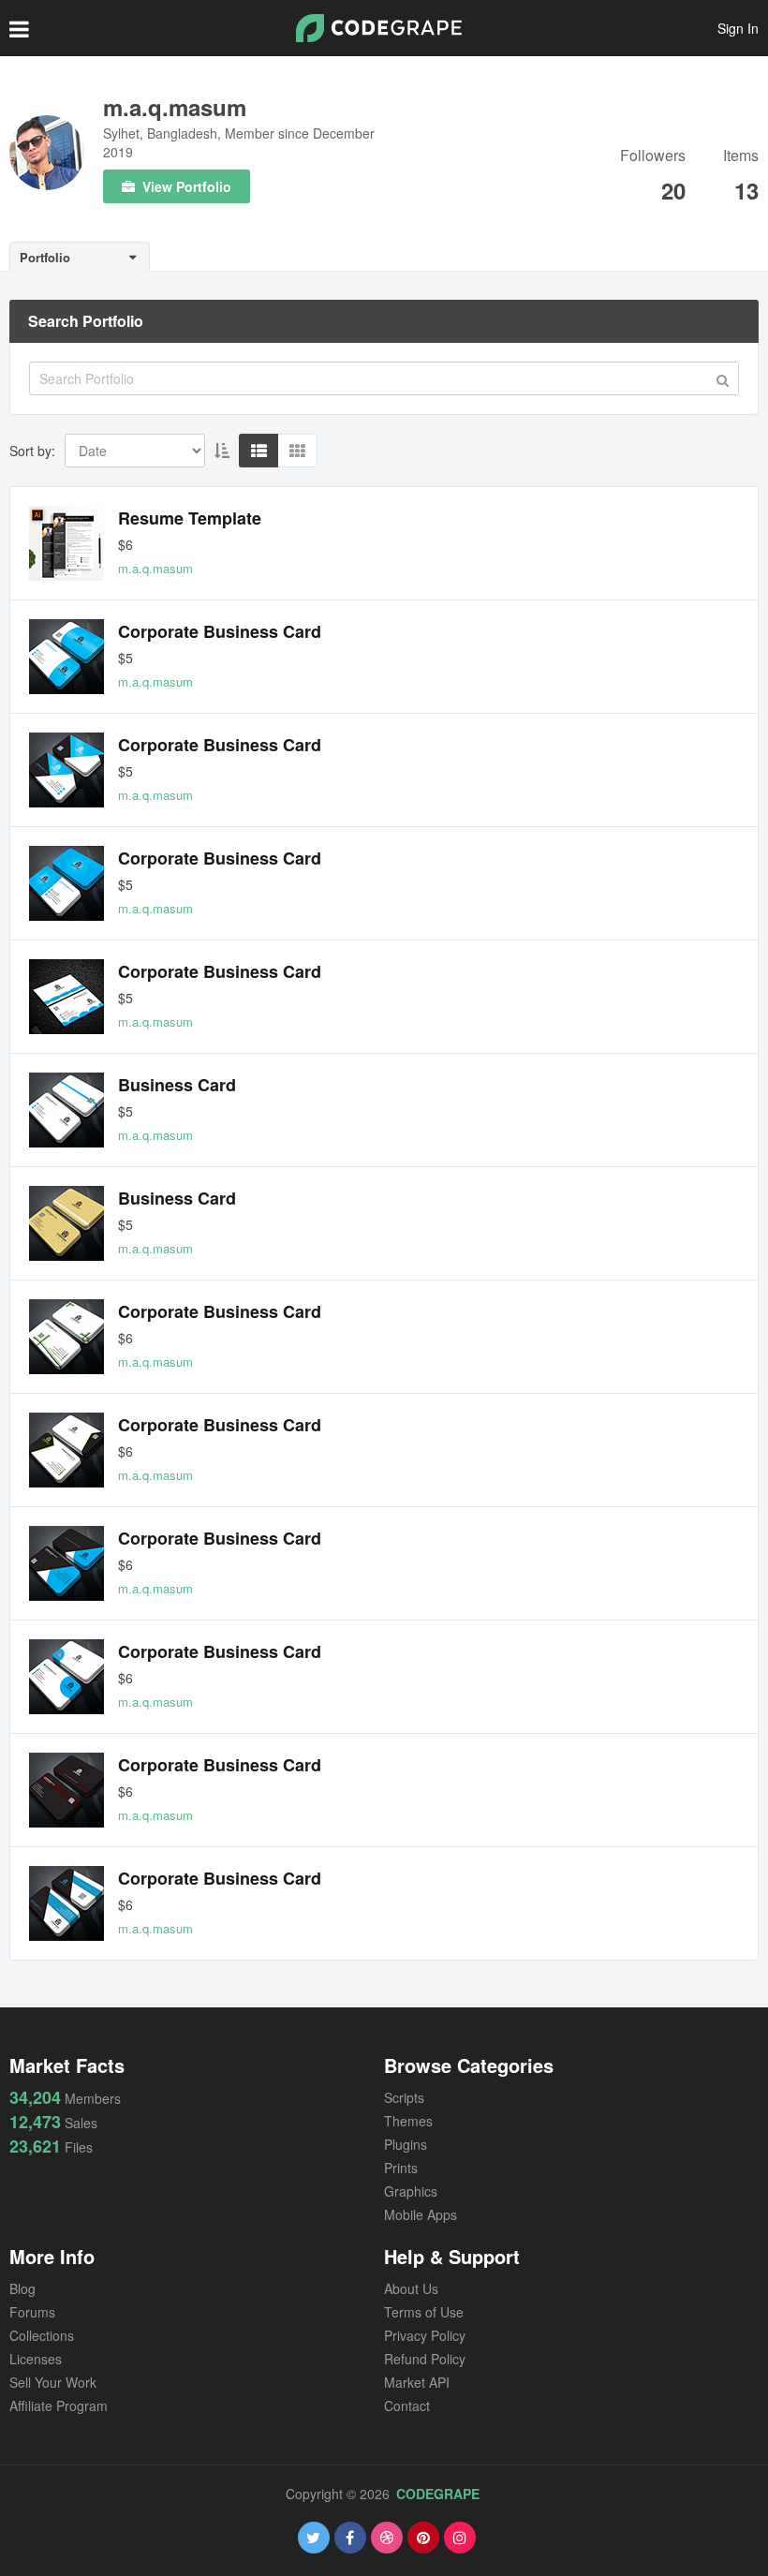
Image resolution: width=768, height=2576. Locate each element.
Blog (22, 2288)
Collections (42, 2335)
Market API (417, 2382)
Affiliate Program (59, 2406)
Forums (32, 2312)
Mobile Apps (421, 2214)
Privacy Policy (425, 2335)
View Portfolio (185, 186)
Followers (653, 157)
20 (673, 190)
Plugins (406, 2144)
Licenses (36, 2359)
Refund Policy (425, 2359)
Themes (408, 2121)
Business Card (177, 1085)
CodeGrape (438, 2494)
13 (746, 190)
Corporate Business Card (220, 631)
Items (741, 157)
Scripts (404, 2097)
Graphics (411, 2191)
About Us (411, 2288)
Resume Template (190, 518)
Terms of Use (424, 2312)
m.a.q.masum (175, 107)
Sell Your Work (53, 2382)
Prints (401, 2168)
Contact (407, 2406)
